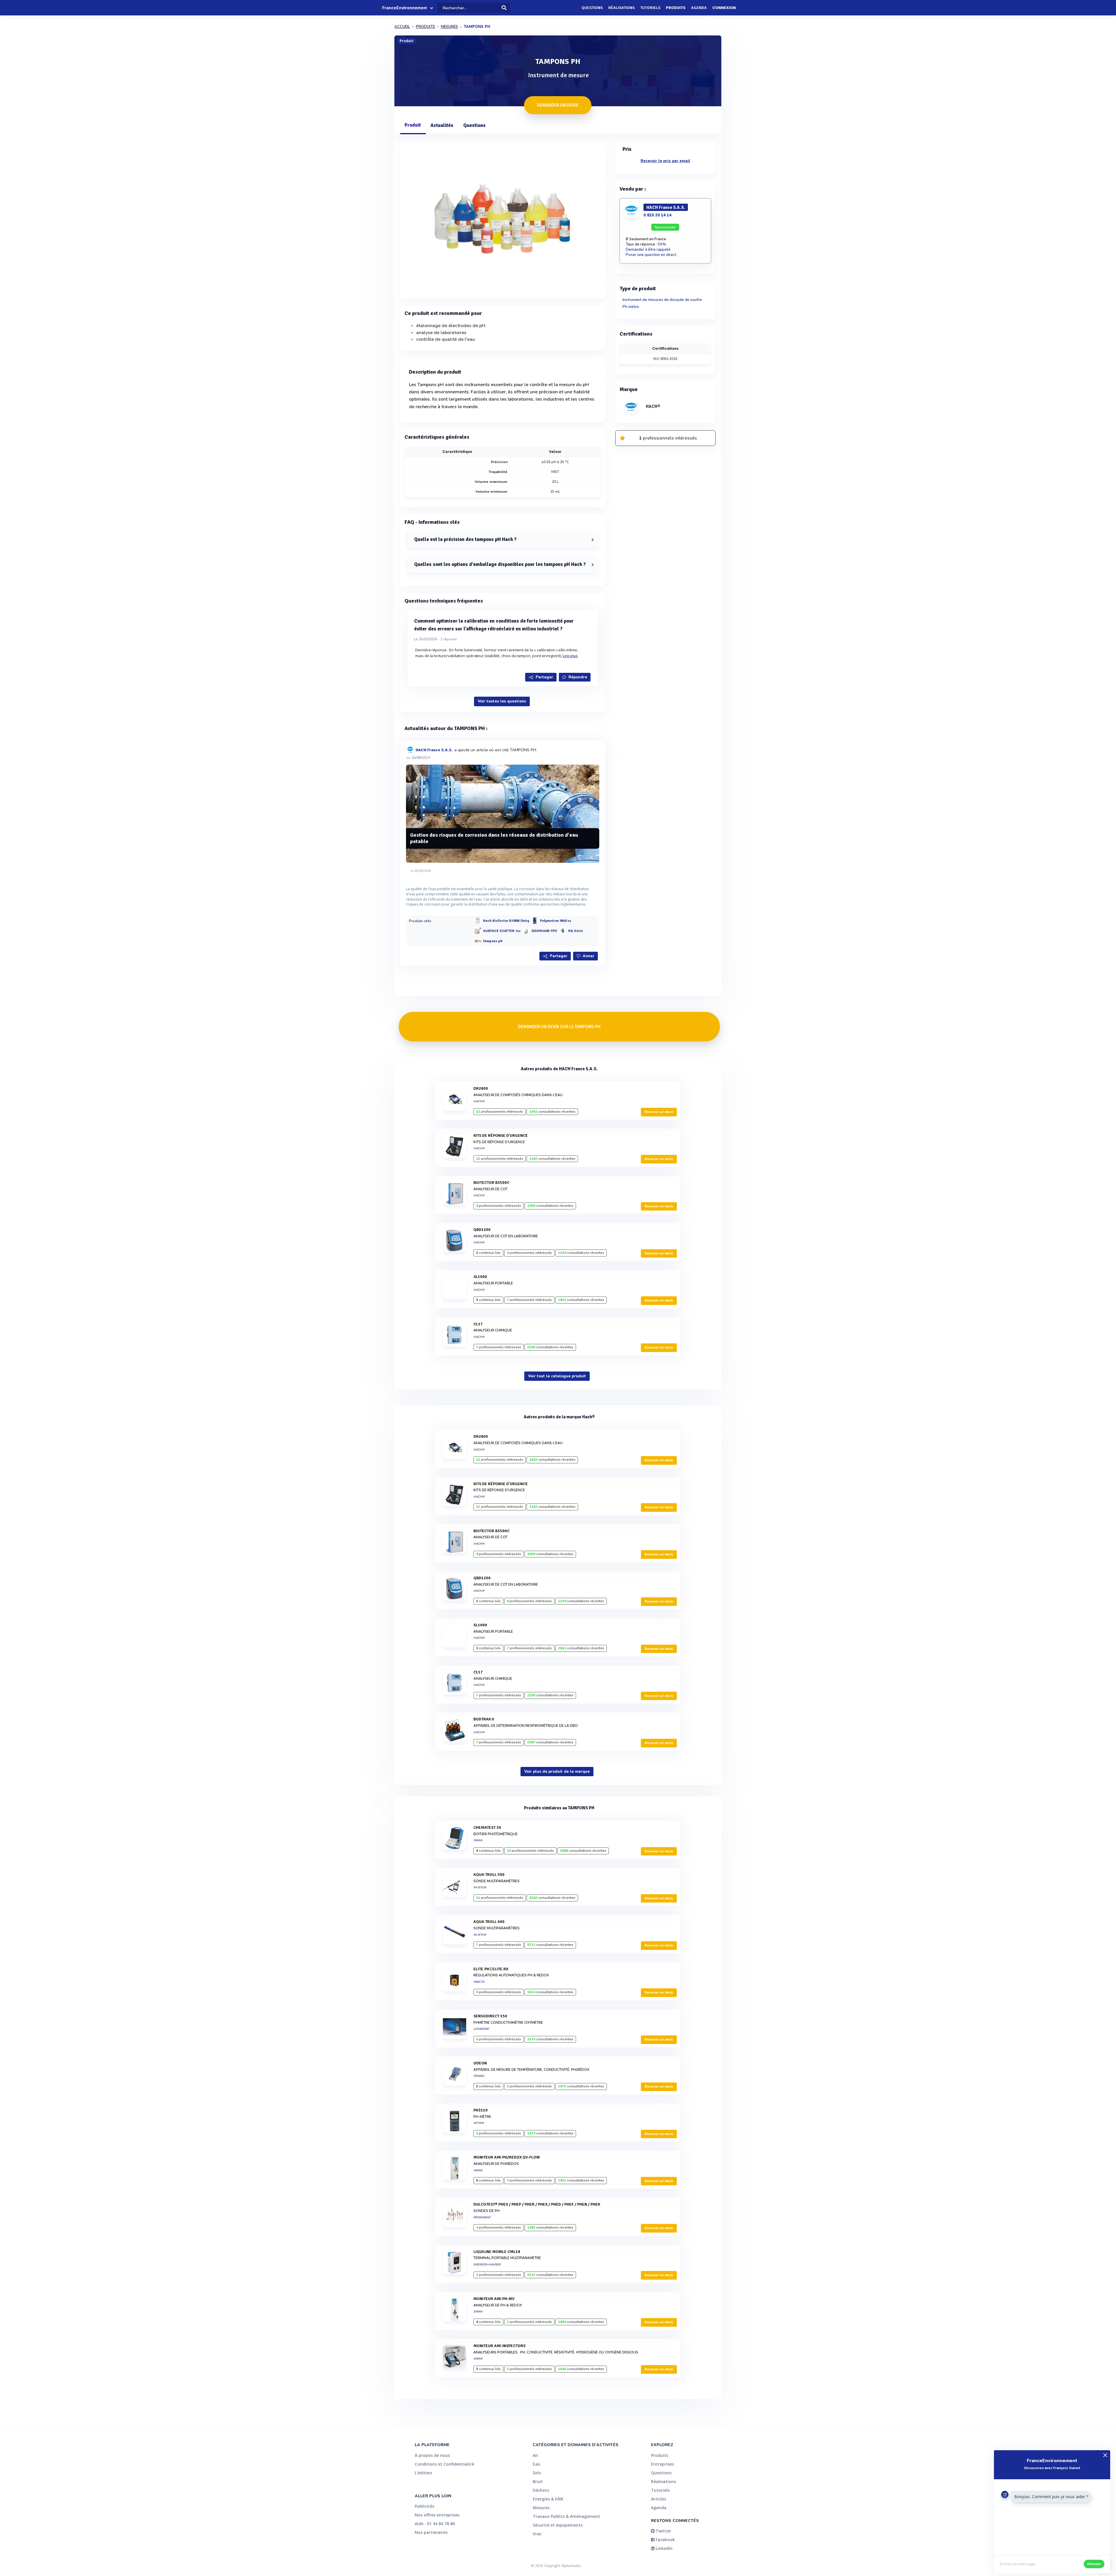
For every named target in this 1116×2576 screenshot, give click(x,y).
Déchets (541, 2490)
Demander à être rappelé (648, 250)
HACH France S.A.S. (434, 750)
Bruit (538, 2481)
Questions (592, 8)
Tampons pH (493, 941)
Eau (536, 2464)
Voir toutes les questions (502, 701)
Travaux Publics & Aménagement (566, 2516)
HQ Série (576, 931)
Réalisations (622, 8)
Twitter (663, 2531)
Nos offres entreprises (437, 2515)
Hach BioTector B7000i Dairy (506, 921)
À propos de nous (432, 2455)
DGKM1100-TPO (544, 931)
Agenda (699, 8)
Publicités (424, 2506)
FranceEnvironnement (405, 8)
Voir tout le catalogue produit (557, 1376)
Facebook (665, 2540)
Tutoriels (650, 8)
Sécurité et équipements (558, 2525)
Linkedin (663, 2548)
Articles (659, 2499)
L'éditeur (424, 2473)
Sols (537, 2473)
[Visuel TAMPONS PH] (503, 218)
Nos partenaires (431, 2532)
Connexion (724, 8)
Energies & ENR (548, 2499)
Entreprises (662, 2464)
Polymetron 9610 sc (556, 921)
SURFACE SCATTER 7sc (502, 931)
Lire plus (570, 656)
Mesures (541, 2508)
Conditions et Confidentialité (444, 2464)
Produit (413, 125)
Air (535, 2455)
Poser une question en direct (651, 255)
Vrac (537, 2534)
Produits (676, 8)
